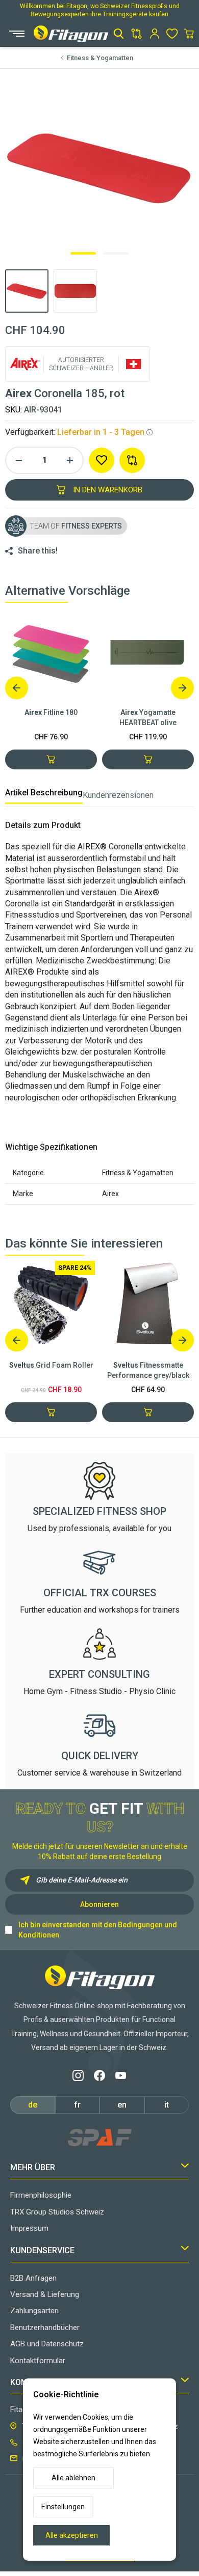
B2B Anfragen (33, 2278)
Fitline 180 (51, 712)
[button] (119, 34)
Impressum (29, 2228)
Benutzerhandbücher (45, 2328)
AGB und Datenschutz (47, 2344)
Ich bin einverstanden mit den (98, 1930)
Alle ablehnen (73, 2478)
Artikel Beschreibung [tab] (44, 793)
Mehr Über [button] (33, 2167)
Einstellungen (63, 2507)
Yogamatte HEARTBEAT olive (148, 717)
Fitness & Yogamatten (100, 58)
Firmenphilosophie (41, 2195)
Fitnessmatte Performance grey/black (148, 1370)
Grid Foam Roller (51, 1365)
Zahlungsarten (34, 2311)
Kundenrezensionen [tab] (118, 795)
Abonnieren (99, 1904)
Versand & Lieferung (45, 2294)
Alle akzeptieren (72, 2535)
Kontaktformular (38, 2361)
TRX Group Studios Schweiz (57, 2212)
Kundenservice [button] (42, 2250)
